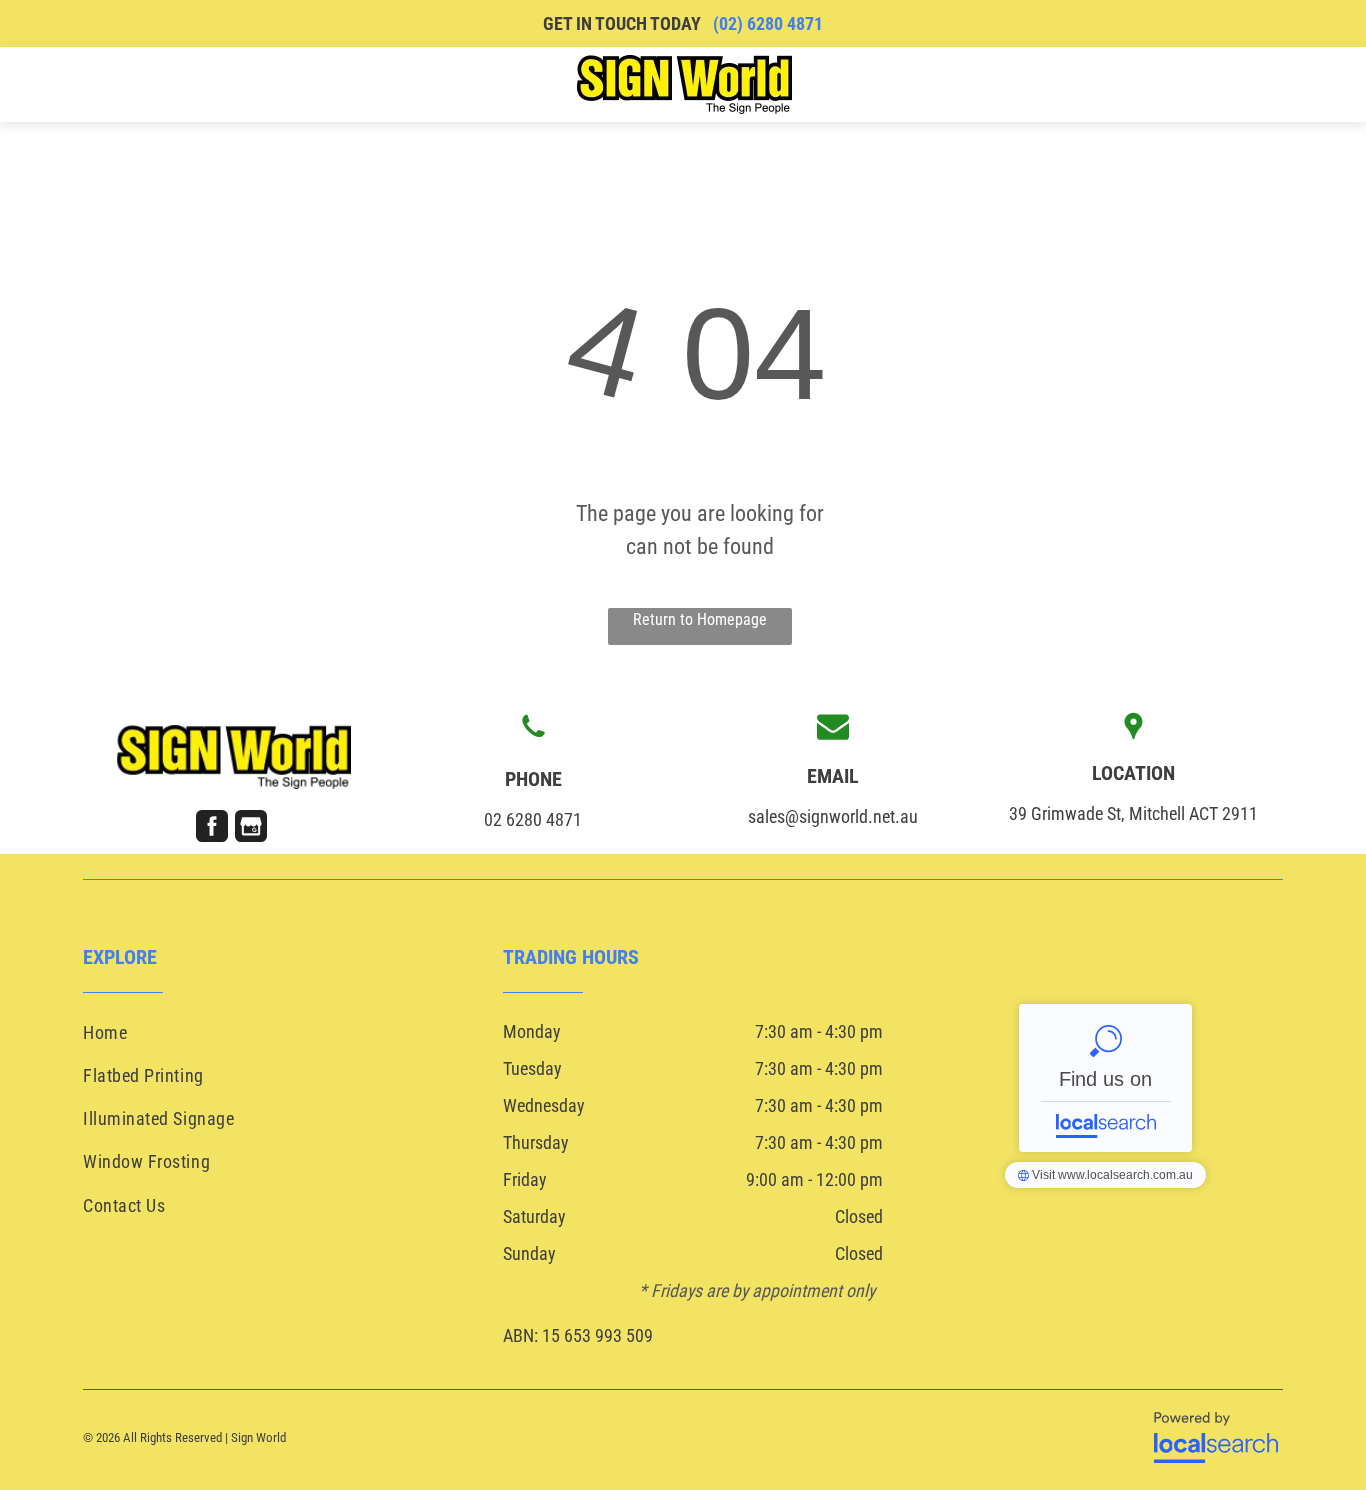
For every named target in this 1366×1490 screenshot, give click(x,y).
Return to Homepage (700, 619)
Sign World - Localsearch (1105, 1078)
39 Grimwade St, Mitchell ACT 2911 (1133, 813)
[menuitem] (172, 84)
